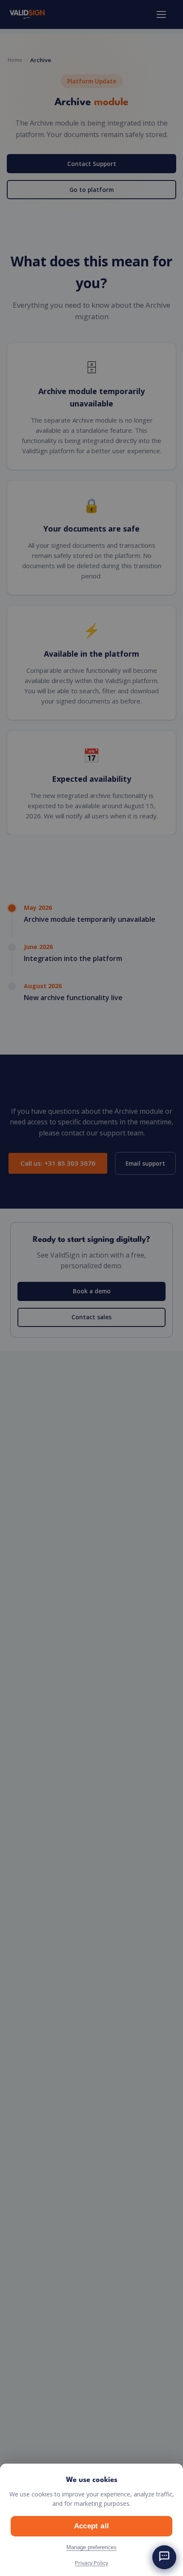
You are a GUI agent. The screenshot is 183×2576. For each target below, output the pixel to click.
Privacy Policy (91, 2563)
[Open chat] (164, 2557)
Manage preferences (91, 2547)
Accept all (91, 2526)
